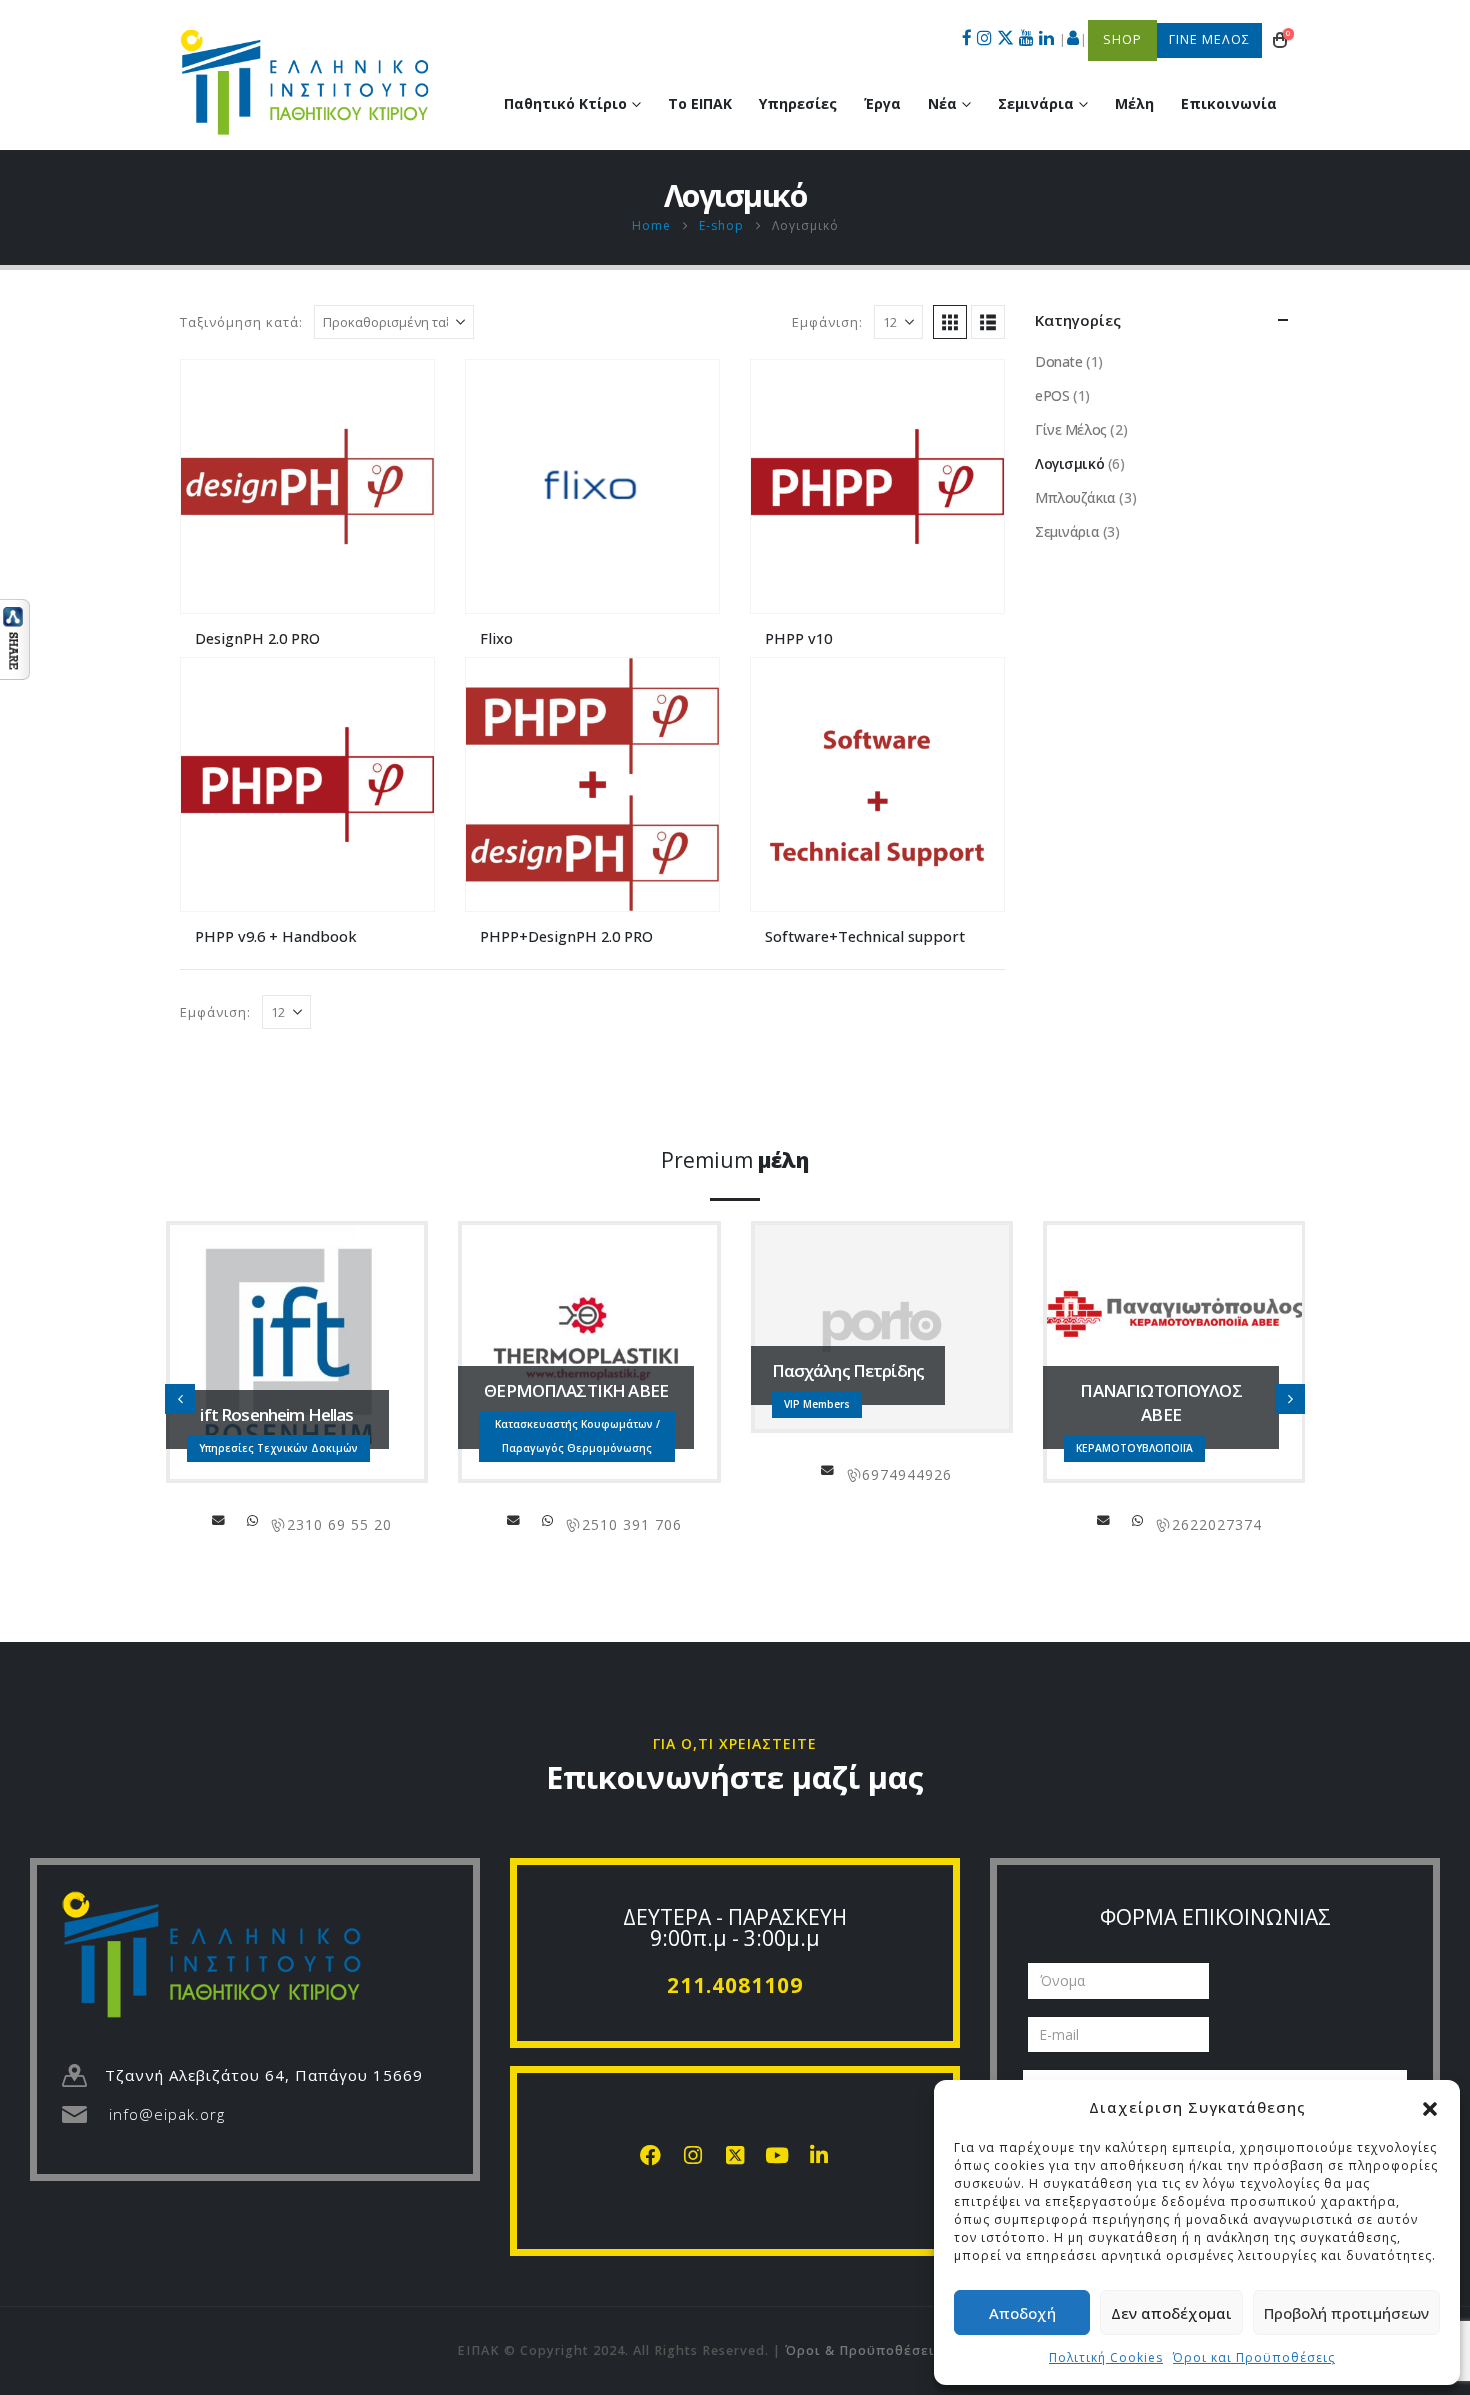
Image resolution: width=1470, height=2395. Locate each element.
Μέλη (1134, 103)
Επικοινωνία (1229, 103)
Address (255, 1520)
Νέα (942, 103)
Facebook (1081, 1520)
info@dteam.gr (1115, 1520)
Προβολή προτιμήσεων (1346, 2313)
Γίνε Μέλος (1071, 429)
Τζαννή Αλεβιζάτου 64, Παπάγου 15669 (264, 2075)
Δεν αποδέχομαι (1171, 2313)
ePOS (1052, 395)
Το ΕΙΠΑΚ (700, 103)
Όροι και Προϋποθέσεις (1254, 2357)
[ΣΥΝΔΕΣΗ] (1073, 40)
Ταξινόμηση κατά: (241, 322)
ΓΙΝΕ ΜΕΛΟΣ (1209, 39)
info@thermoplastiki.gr (221, 1520)
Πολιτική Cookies (1106, 2357)
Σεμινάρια (1067, 531)
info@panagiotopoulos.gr (811, 1520)
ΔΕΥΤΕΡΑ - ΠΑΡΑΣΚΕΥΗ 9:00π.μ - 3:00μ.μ (735, 1927)
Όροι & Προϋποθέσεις (864, 2350)
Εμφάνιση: (827, 322)
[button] (1430, 2107)
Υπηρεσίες (798, 103)
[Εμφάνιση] (15, 637)
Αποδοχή (1022, 2313)
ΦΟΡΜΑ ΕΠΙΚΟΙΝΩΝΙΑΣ (1215, 1917)
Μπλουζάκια (1075, 497)
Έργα (882, 103)
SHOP (1122, 39)
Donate (1058, 361)
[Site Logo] (305, 82)
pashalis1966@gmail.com (535, 1470)
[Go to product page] (307, 486)
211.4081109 (735, 1985)
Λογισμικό (1069, 463)
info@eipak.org (167, 2114)
